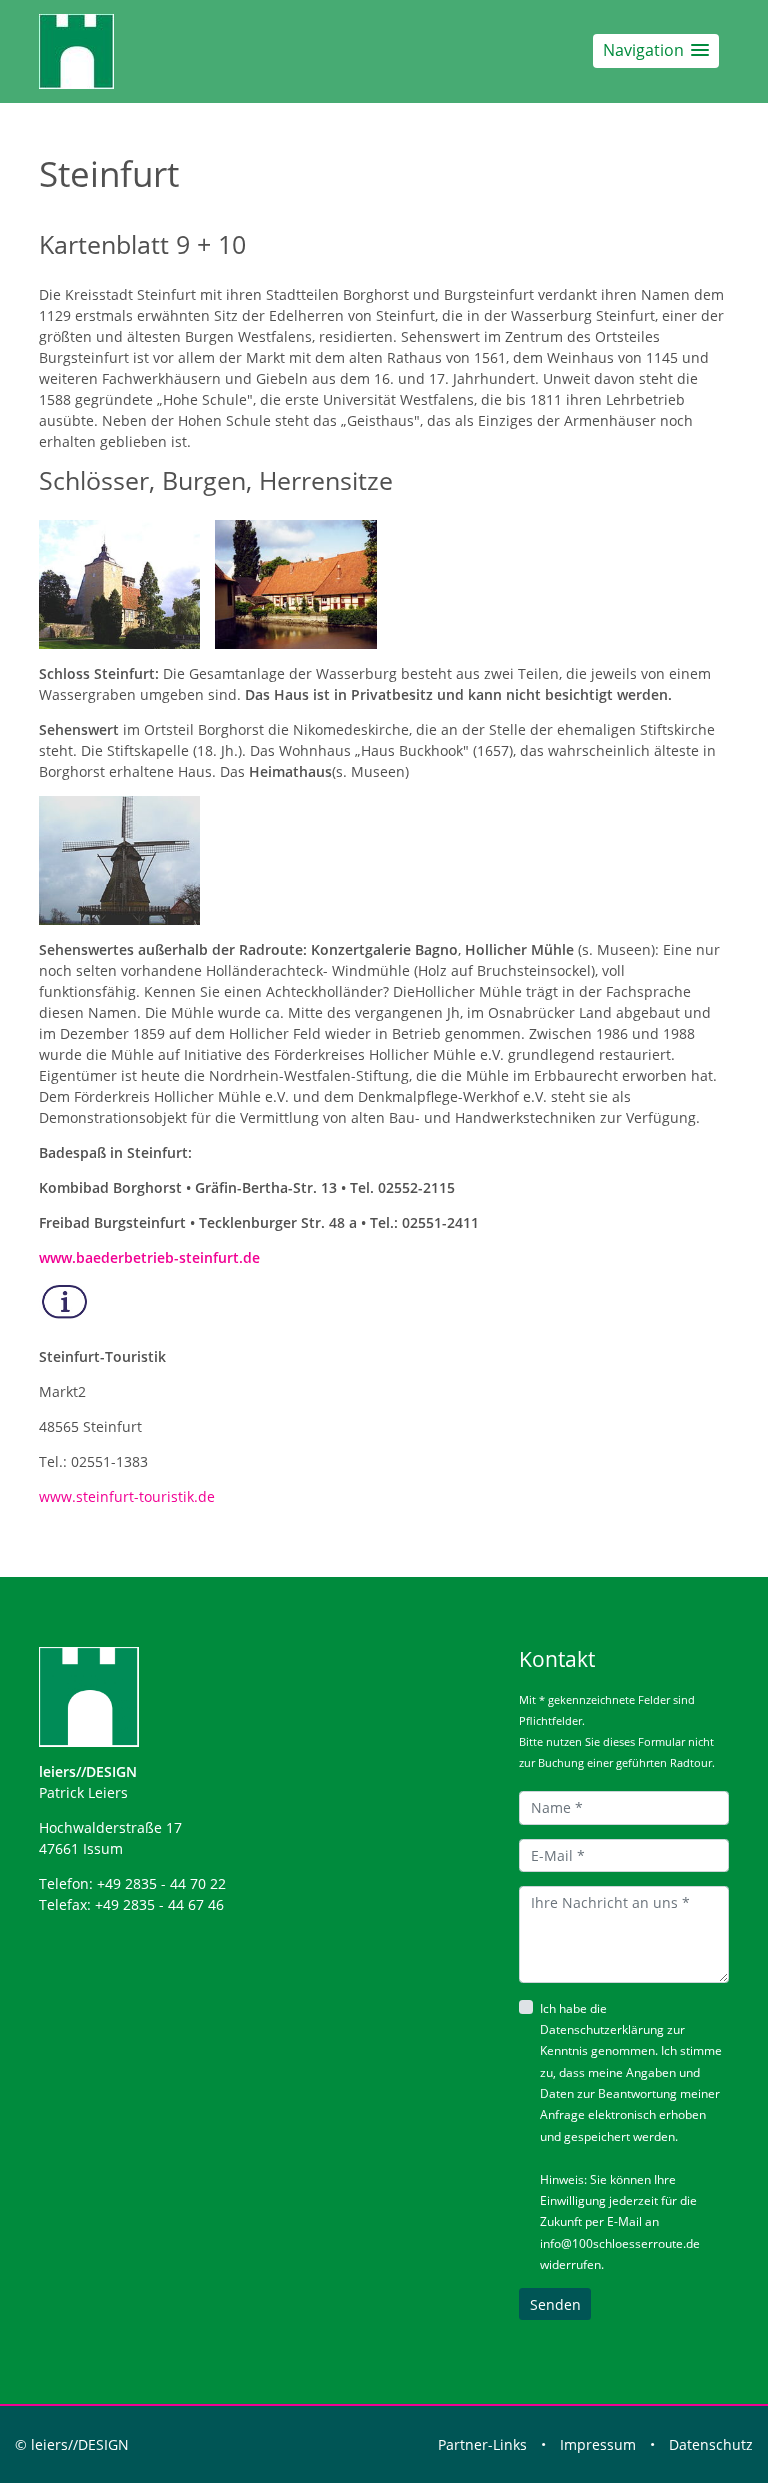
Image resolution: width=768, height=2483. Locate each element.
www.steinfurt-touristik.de (127, 1496)
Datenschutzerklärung (602, 2029)
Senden (555, 2304)
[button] (656, 50)
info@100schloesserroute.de (620, 2243)
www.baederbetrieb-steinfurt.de (149, 1257)
